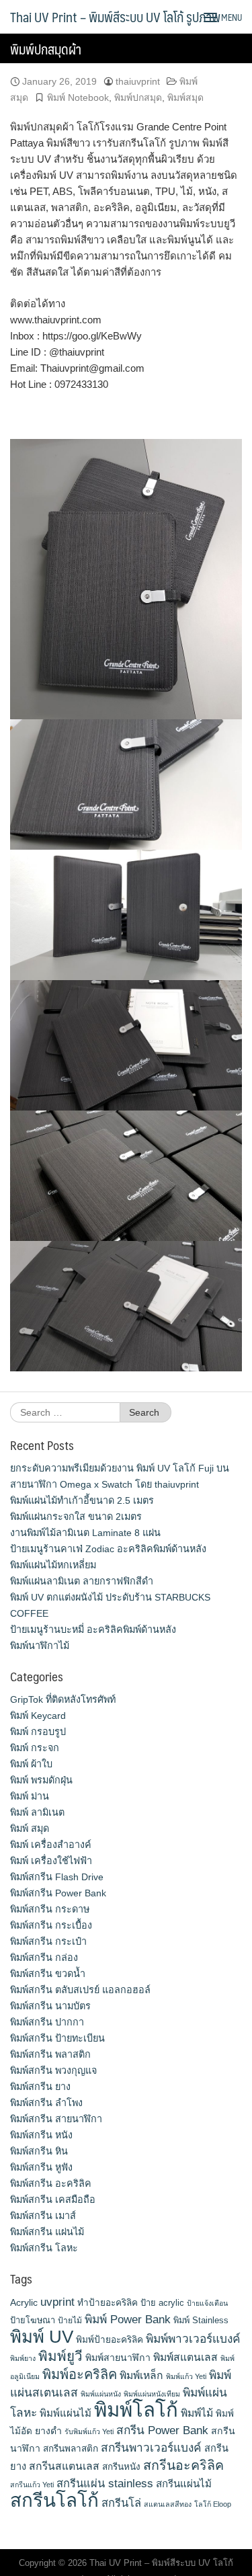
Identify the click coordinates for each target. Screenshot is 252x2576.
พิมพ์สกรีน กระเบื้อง (51, 1925)
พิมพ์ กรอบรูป (38, 1732)
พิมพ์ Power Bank (128, 2319)
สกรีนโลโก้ (54, 2500)
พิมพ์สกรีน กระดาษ (50, 1909)
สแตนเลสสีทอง (168, 2504)
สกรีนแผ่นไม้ (184, 2484)
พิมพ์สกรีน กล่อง (44, 1958)
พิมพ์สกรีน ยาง (40, 2087)
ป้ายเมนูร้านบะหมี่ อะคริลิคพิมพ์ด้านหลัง (93, 1629)
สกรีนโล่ (121, 2503)
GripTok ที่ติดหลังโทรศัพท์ (63, 1699)
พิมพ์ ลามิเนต (37, 1812)
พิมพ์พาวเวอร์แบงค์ (193, 2339)
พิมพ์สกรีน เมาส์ (43, 2216)
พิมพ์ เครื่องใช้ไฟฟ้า (51, 1861)
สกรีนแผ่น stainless (105, 2483)
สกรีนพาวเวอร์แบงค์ (151, 2448)
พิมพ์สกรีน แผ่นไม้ (47, 2232)
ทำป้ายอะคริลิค (108, 2303)
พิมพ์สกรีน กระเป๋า (48, 1941)
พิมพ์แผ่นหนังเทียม (152, 2394)
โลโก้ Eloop (213, 2504)
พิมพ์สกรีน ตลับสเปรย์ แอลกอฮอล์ (80, 1990)
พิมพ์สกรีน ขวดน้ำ (48, 1974)
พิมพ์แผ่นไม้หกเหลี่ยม (53, 1565)
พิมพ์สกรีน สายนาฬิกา (56, 2119)
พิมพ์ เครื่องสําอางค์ (51, 1845)
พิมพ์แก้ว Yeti (186, 2376)
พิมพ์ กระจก (35, 1748)
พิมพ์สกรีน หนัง (41, 2135)
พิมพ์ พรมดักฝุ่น (41, 1780)
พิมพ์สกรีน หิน (39, 2151)
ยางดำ (48, 2431)
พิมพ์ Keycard (38, 1716)
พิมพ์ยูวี (60, 2356)
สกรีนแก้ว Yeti (32, 2485)
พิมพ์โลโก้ (136, 2410)
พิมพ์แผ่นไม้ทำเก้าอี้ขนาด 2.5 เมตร (82, 1500)
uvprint (57, 2302)
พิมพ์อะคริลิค (80, 2374)
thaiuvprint (138, 81)
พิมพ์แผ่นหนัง (101, 2394)
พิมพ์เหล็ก (141, 2375)
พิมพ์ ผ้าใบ (31, 1764)
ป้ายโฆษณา (33, 2320)
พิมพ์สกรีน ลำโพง (46, 2103)
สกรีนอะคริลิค (183, 2465)
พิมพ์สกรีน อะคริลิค (51, 2183)
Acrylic (24, 2302)
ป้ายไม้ (70, 2321)
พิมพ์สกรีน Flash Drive (57, 1877)
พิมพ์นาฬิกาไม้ (40, 1646)
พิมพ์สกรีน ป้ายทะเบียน (57, 2038)
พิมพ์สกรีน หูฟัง (41, 2167)
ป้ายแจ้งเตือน (207, 2303)
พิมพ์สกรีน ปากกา (47, 2022)
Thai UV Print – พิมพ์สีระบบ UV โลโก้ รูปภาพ (115, 17)
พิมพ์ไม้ (197, 2413)
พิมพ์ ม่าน (30, 1796)
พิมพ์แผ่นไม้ (66, 2413)
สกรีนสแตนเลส (64, 2466)
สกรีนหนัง (121, 2467)
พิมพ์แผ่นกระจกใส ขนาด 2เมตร (76, 1517)
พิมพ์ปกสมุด (138, 97)
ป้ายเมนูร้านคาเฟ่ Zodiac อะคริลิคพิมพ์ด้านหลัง (108, 1549)
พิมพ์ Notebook (78, 97)
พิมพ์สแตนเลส (185, 2357)
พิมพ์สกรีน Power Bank (58, 1893)
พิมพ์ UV (42, 2337)
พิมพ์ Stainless (201, 2320)
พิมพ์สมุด (185, 97)
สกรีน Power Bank (162, 2430)
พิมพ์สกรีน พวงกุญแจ (53, 2070)
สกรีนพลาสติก (71, 2449)
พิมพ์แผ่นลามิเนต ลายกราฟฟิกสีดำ (82, 1581)
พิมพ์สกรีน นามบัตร (50, 2006)
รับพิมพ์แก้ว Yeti (89, 2431)
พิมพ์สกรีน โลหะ (44, 2248)
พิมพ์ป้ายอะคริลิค (110, 2340)
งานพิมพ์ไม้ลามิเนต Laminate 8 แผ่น (85, 1533)
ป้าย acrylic (162, 2303)
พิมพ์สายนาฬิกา (118, 2358)
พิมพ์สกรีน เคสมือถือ (53, 2200)
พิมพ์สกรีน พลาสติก (50, 2054)
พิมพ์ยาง (23, 2358)
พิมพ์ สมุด (30, 1828)
